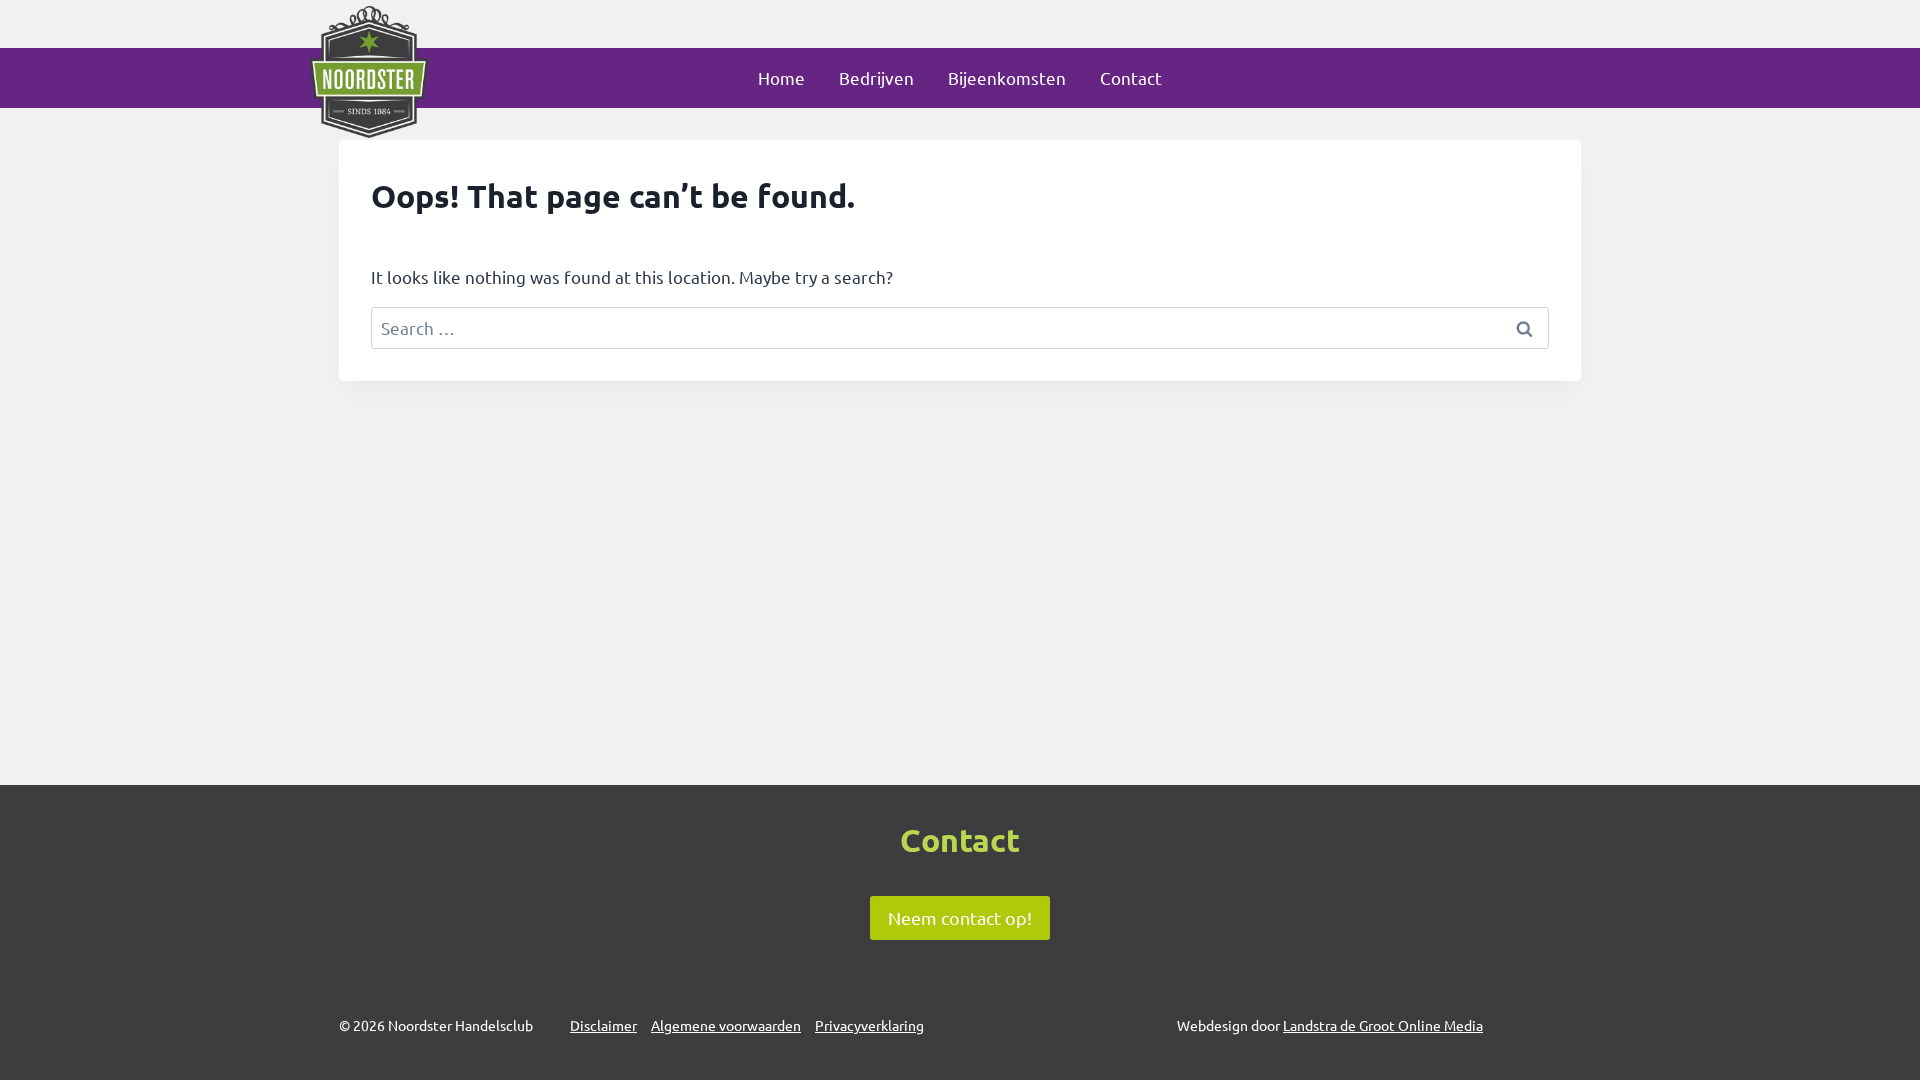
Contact (1131, 77)
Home (781, 77)
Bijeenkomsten (1007, 77)
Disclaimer (603, 1025)
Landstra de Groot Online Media (1383, 1025)
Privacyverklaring (869, 1025)
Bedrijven (876, 77)
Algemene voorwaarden (726, 1025)
